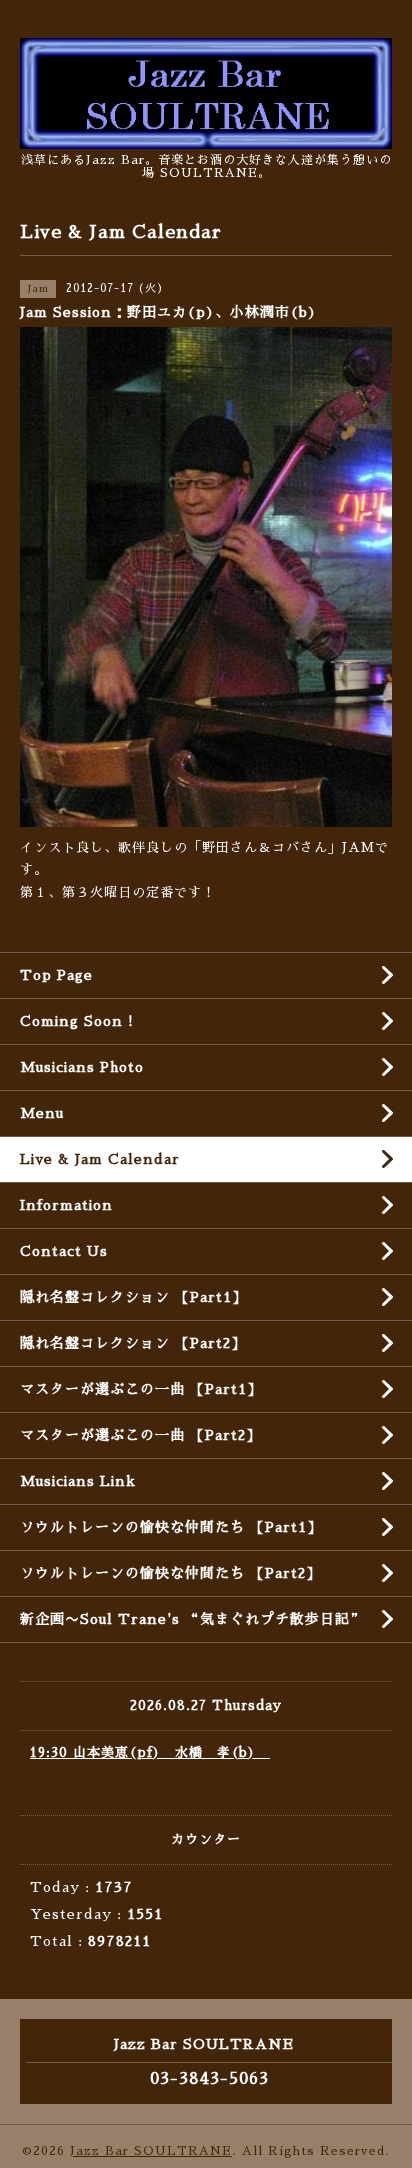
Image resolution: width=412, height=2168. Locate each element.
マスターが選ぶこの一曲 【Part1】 (141, 1389)
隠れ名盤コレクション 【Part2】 (133, 1343)
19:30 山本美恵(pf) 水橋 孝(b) (150, 1752)
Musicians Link (78, 1481)
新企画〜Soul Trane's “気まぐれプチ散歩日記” (192, 1619)
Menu (42, 1113)
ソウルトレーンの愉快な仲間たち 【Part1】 (171, 1527)
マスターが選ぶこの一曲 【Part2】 (140, 1435)
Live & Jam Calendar (100, 1159)
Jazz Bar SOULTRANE (151, 2151)
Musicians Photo (82, 1067)
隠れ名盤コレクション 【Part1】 (133, 1297)
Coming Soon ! (77, 1021)
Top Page (56, 975)
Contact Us (64, 1251)
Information (66, 1205)
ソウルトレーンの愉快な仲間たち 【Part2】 (170, 1573)
